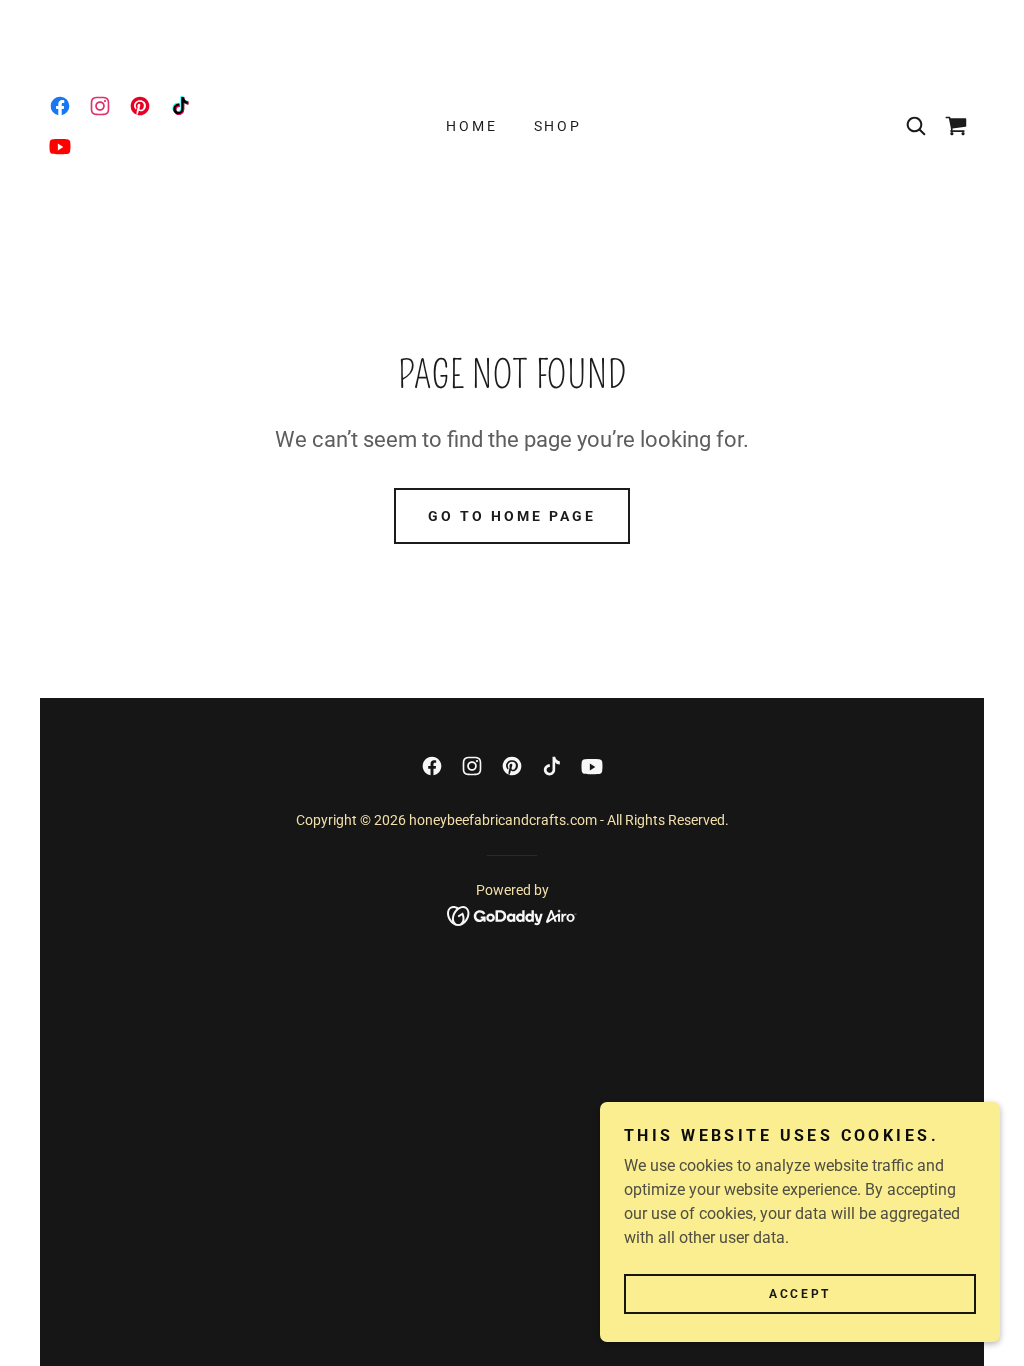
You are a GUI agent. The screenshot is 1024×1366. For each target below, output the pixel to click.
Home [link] (472, 126)
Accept (799, 1294)
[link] (60, 106)
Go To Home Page (512, 516)
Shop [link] (558, 126)
